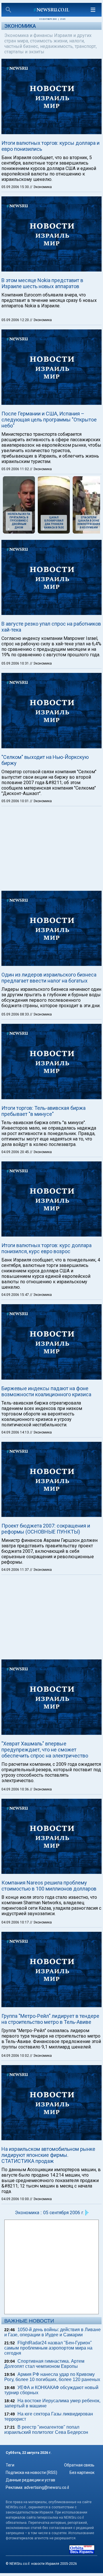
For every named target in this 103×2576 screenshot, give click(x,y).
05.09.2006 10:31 (16, 663)
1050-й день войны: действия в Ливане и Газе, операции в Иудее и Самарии (53, 2332)
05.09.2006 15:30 (16, 187)
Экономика (20, 26)
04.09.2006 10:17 (16, 1922)
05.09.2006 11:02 (16, 469)
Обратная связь (79, 2465)
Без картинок (82, 2473)
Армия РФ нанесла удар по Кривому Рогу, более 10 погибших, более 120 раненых (52, 2377)
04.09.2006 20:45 (16, 1152)
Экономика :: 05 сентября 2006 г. (49, 2213)
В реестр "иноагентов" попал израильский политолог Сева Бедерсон (46, 2430)
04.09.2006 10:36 (16, 1789)
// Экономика (41, 187)
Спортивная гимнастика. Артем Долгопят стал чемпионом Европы (44, 2364)
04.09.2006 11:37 (16, 1570)
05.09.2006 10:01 (16, 801)
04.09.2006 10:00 (16, 2199)
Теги (10, 2465)
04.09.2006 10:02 (16, 2056)
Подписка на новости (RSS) (31, 2473)
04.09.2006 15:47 (16, 1295)
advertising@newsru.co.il (46, 2487)
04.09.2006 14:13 (16, 1432)
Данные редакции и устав (30, 2480)
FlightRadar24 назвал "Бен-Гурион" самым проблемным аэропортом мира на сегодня (48, 2348)
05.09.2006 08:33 (16, 1014)
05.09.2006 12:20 (16, 320)
